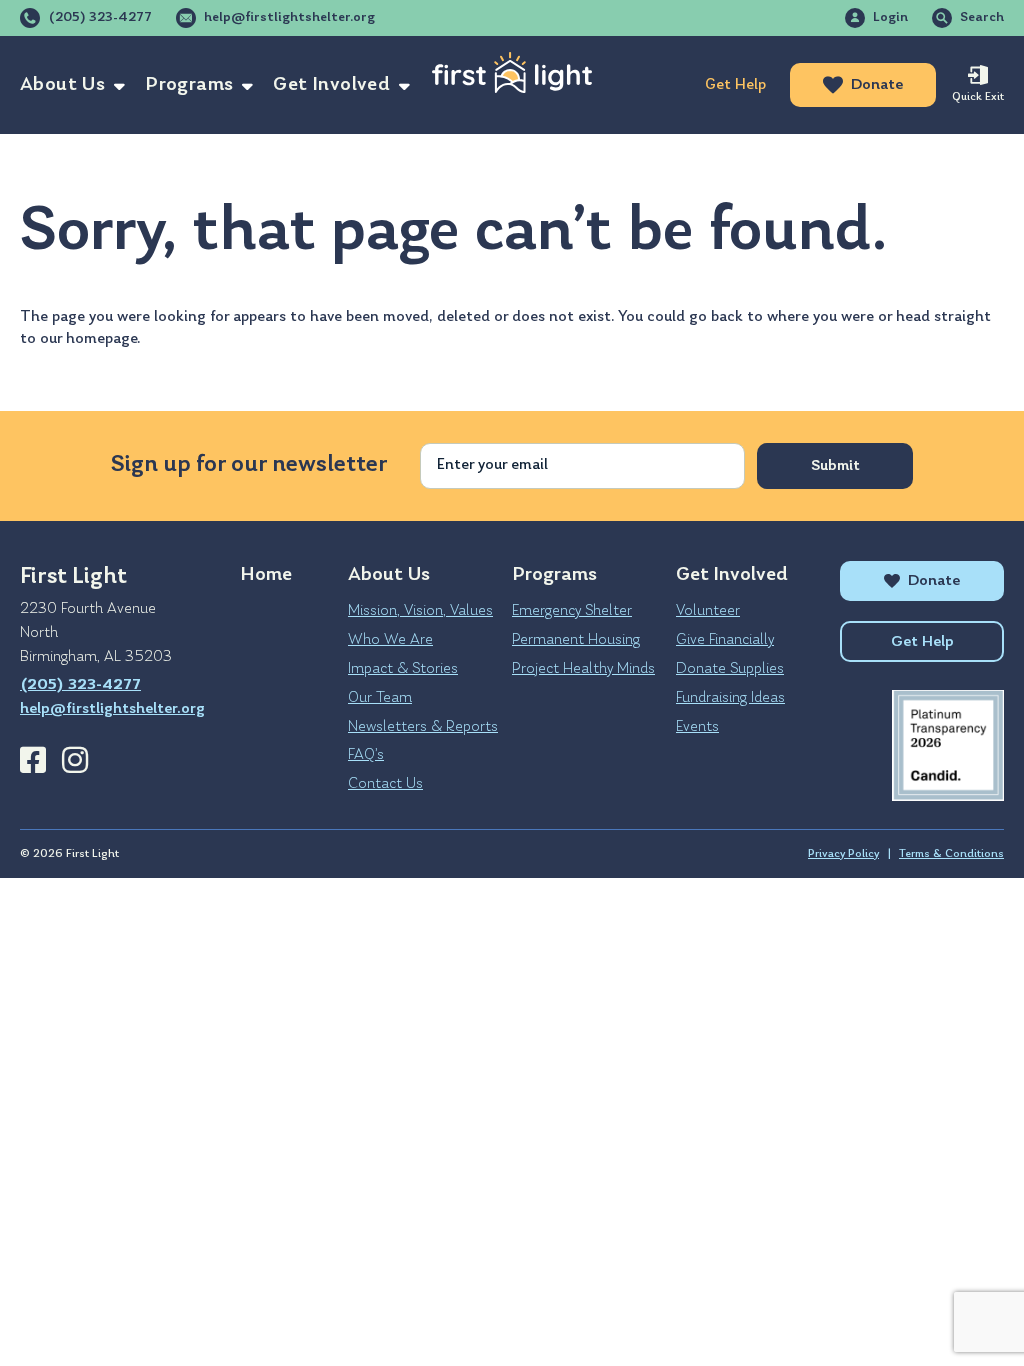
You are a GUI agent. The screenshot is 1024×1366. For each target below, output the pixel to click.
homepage (101, 339)
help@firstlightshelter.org (289, 18)
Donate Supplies (730, 669)
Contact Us (385, 784)
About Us (62, 85)
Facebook (33, 760)
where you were (820, 317)
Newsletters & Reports (423, 727)
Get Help (735, 85)
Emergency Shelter (572, 611)
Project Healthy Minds (583, 669)
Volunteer (708, 611)
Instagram (75, 760)
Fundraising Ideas (730, 698)
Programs (189, 85)
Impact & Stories (403, 669)
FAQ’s (366, 755)
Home (266, 575)
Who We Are (390, 640)
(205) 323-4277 (100, 18)
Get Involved (331, 85)
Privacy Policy (843, 854)
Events (697, 727)
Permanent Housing (576, 640)
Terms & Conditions (951, 854)
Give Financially (725, 640)
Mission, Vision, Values (420, 611)
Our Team (380, 698)
